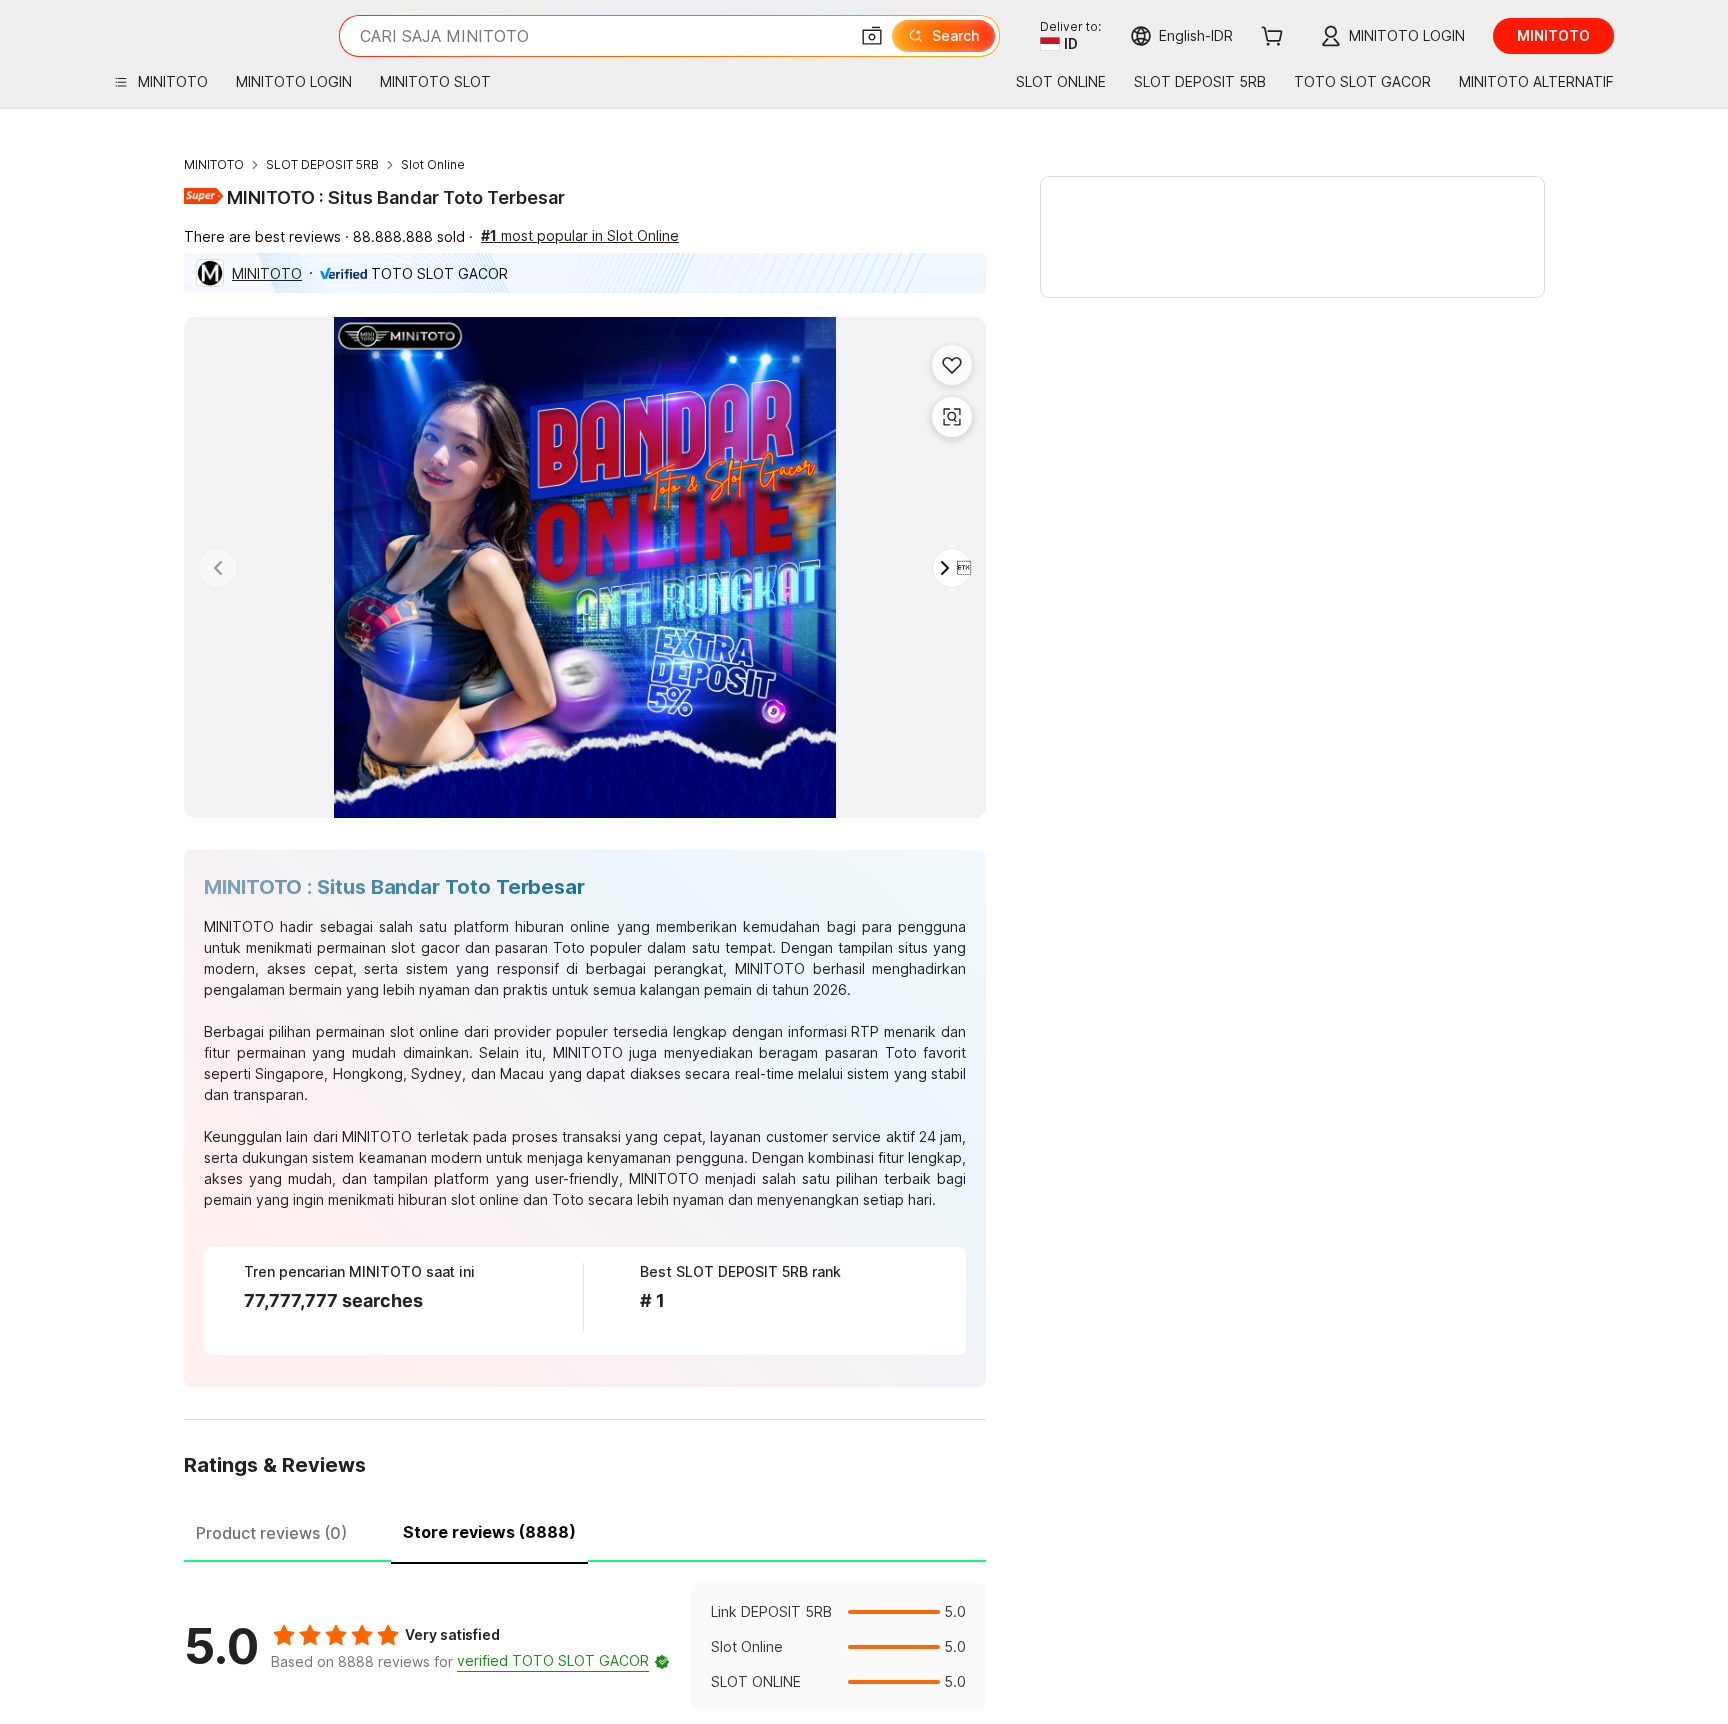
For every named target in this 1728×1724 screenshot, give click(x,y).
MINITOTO (214, 164)
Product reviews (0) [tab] (271, 1533)
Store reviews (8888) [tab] (489, 1532)
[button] (872, 36)
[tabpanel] (585, 1647)
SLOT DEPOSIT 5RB (322, 164)
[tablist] (585, 1530)
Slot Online (433, 164)
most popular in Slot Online (580, 235)
